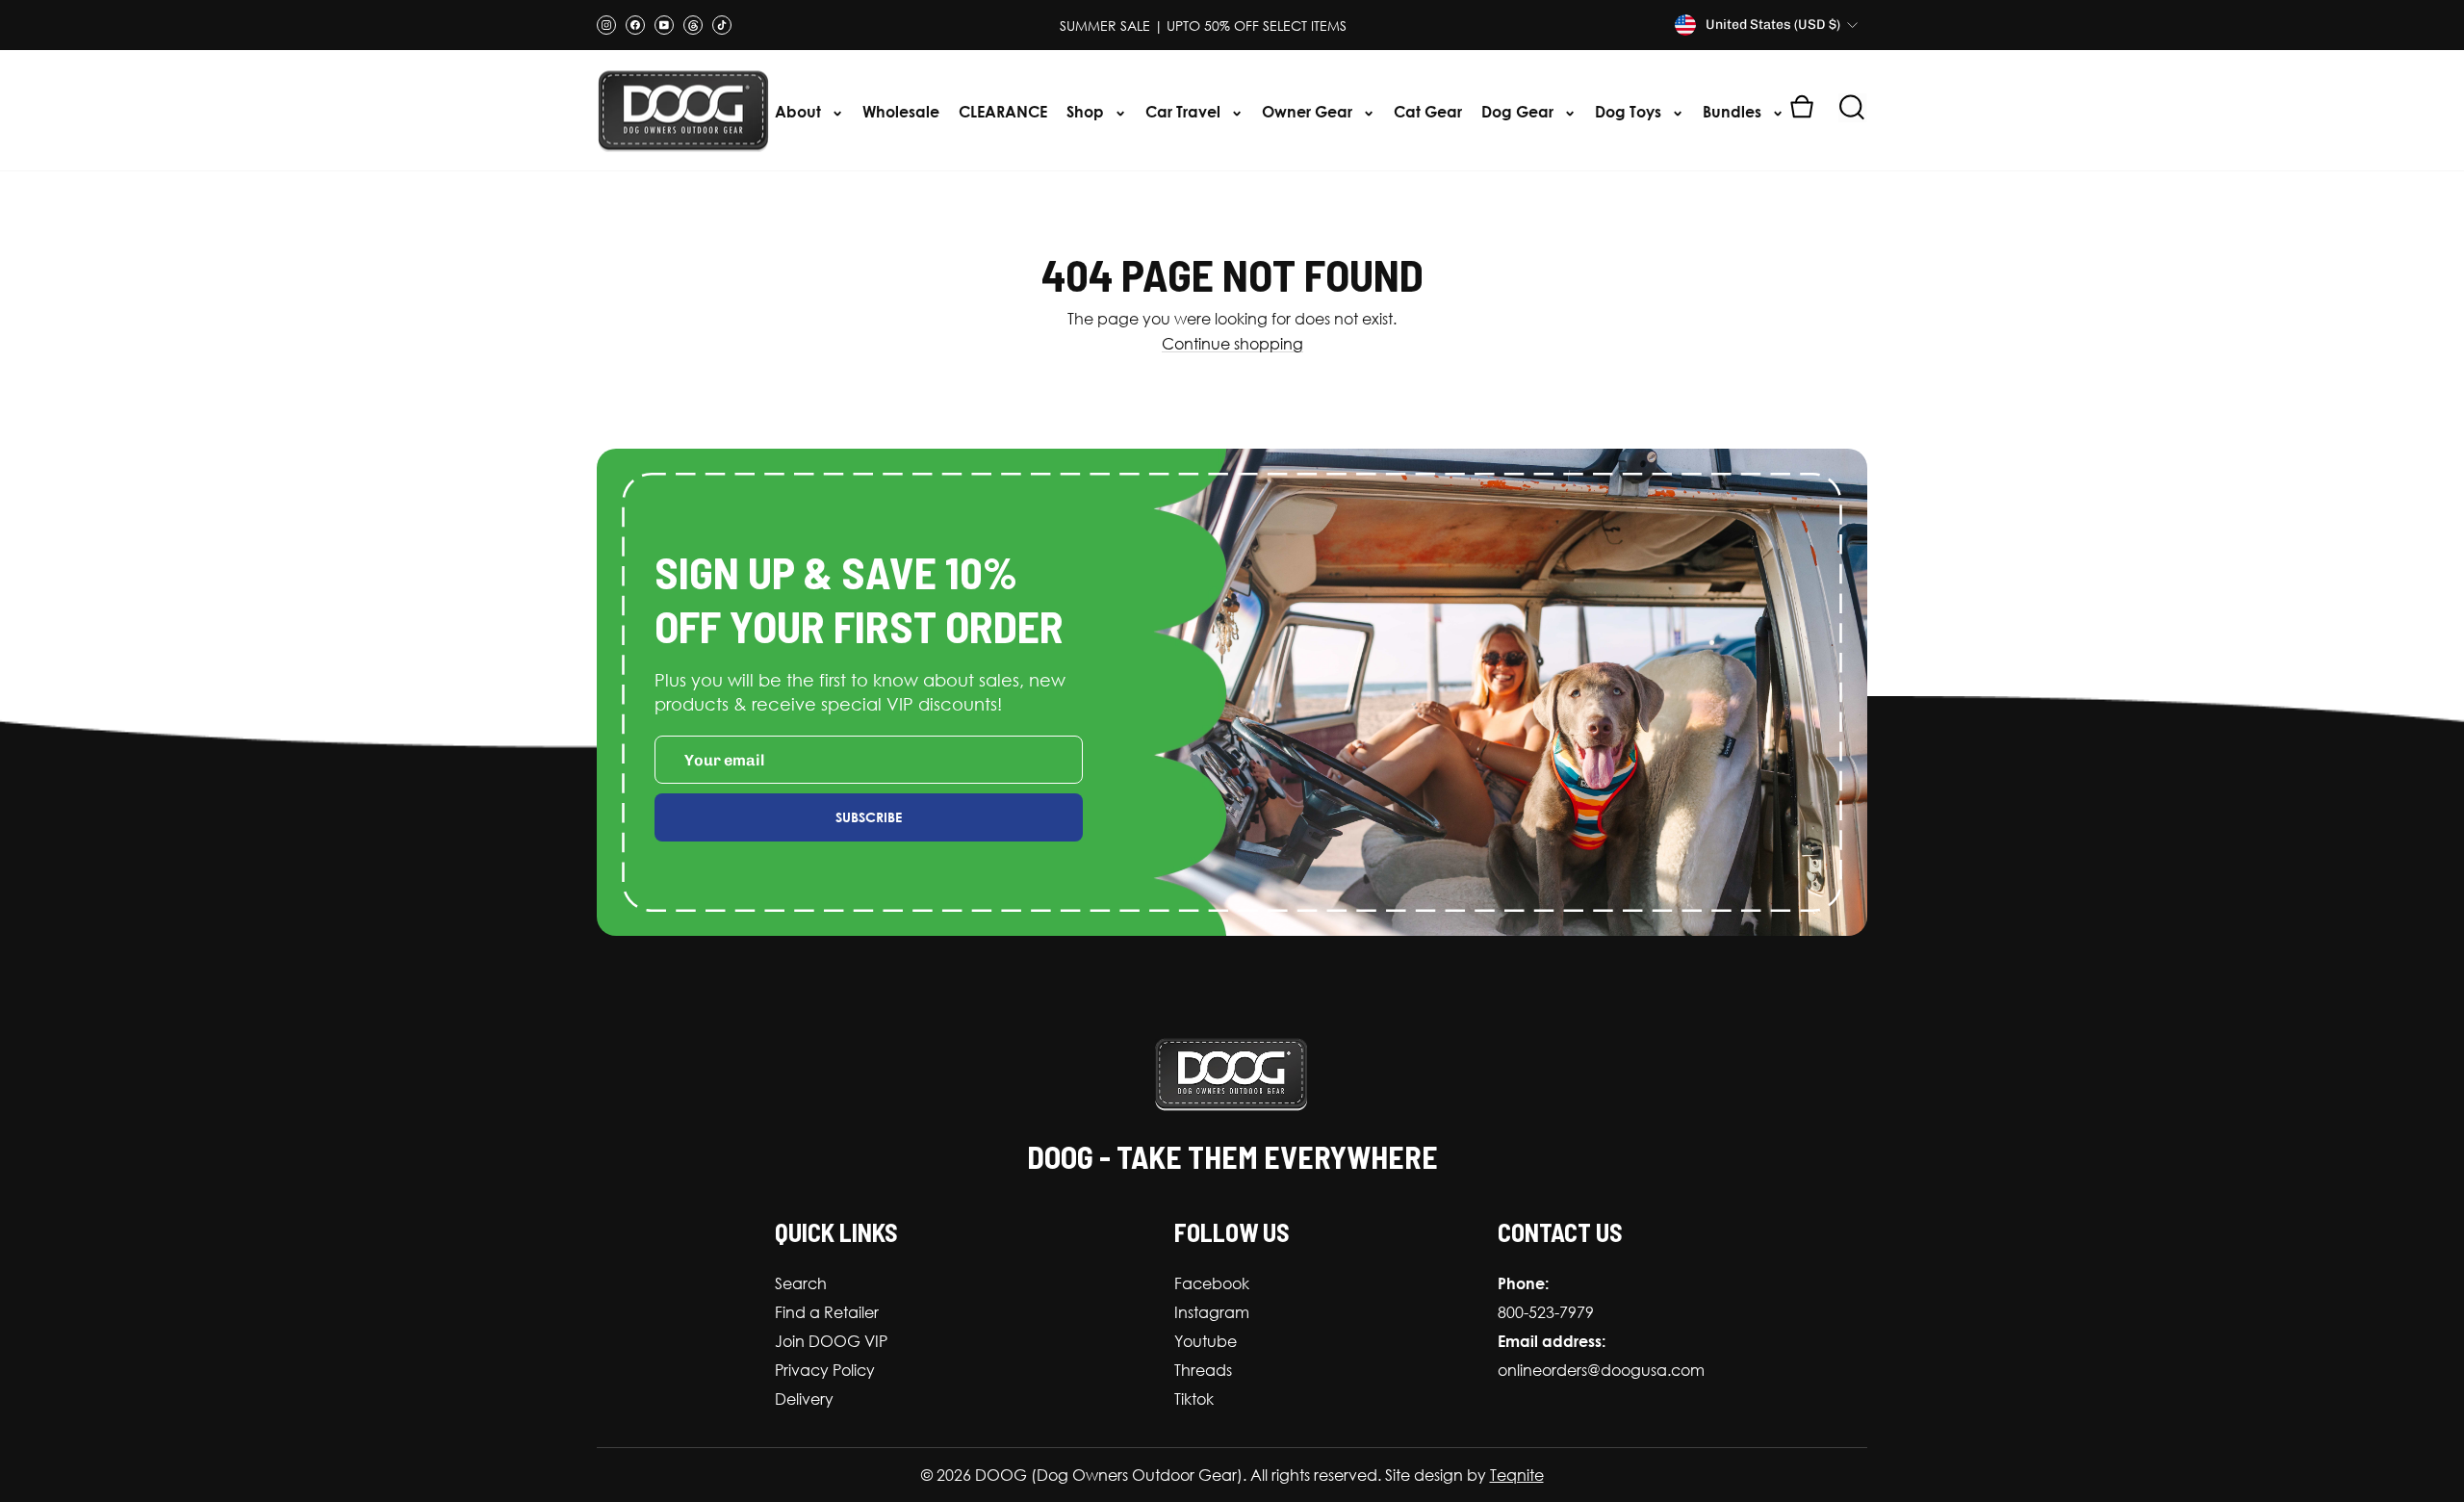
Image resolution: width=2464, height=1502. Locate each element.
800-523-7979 (1546, 1312)
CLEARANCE (1003, 111)
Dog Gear (1519, 111)
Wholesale (901, 111)
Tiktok (1194, 1399)
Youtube (1206, 1341)
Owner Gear (1309, 111)
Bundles (1734, 111)
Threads (1203, 1370)
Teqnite (1517, 1475)
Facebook (1212, 1283)
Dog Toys (1630, 111)
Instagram (1212, 1312)
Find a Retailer (827, 1312)
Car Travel (1185, 111)
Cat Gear (1428, 111)
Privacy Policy (825, 1370)
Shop (1087, 111)
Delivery (804, 1399)
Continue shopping (1232, 344)
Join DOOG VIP (831, 1341)
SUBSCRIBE (869, 817)
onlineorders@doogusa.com (1601, 1370)
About (800, 111)
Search (801, 1283)
